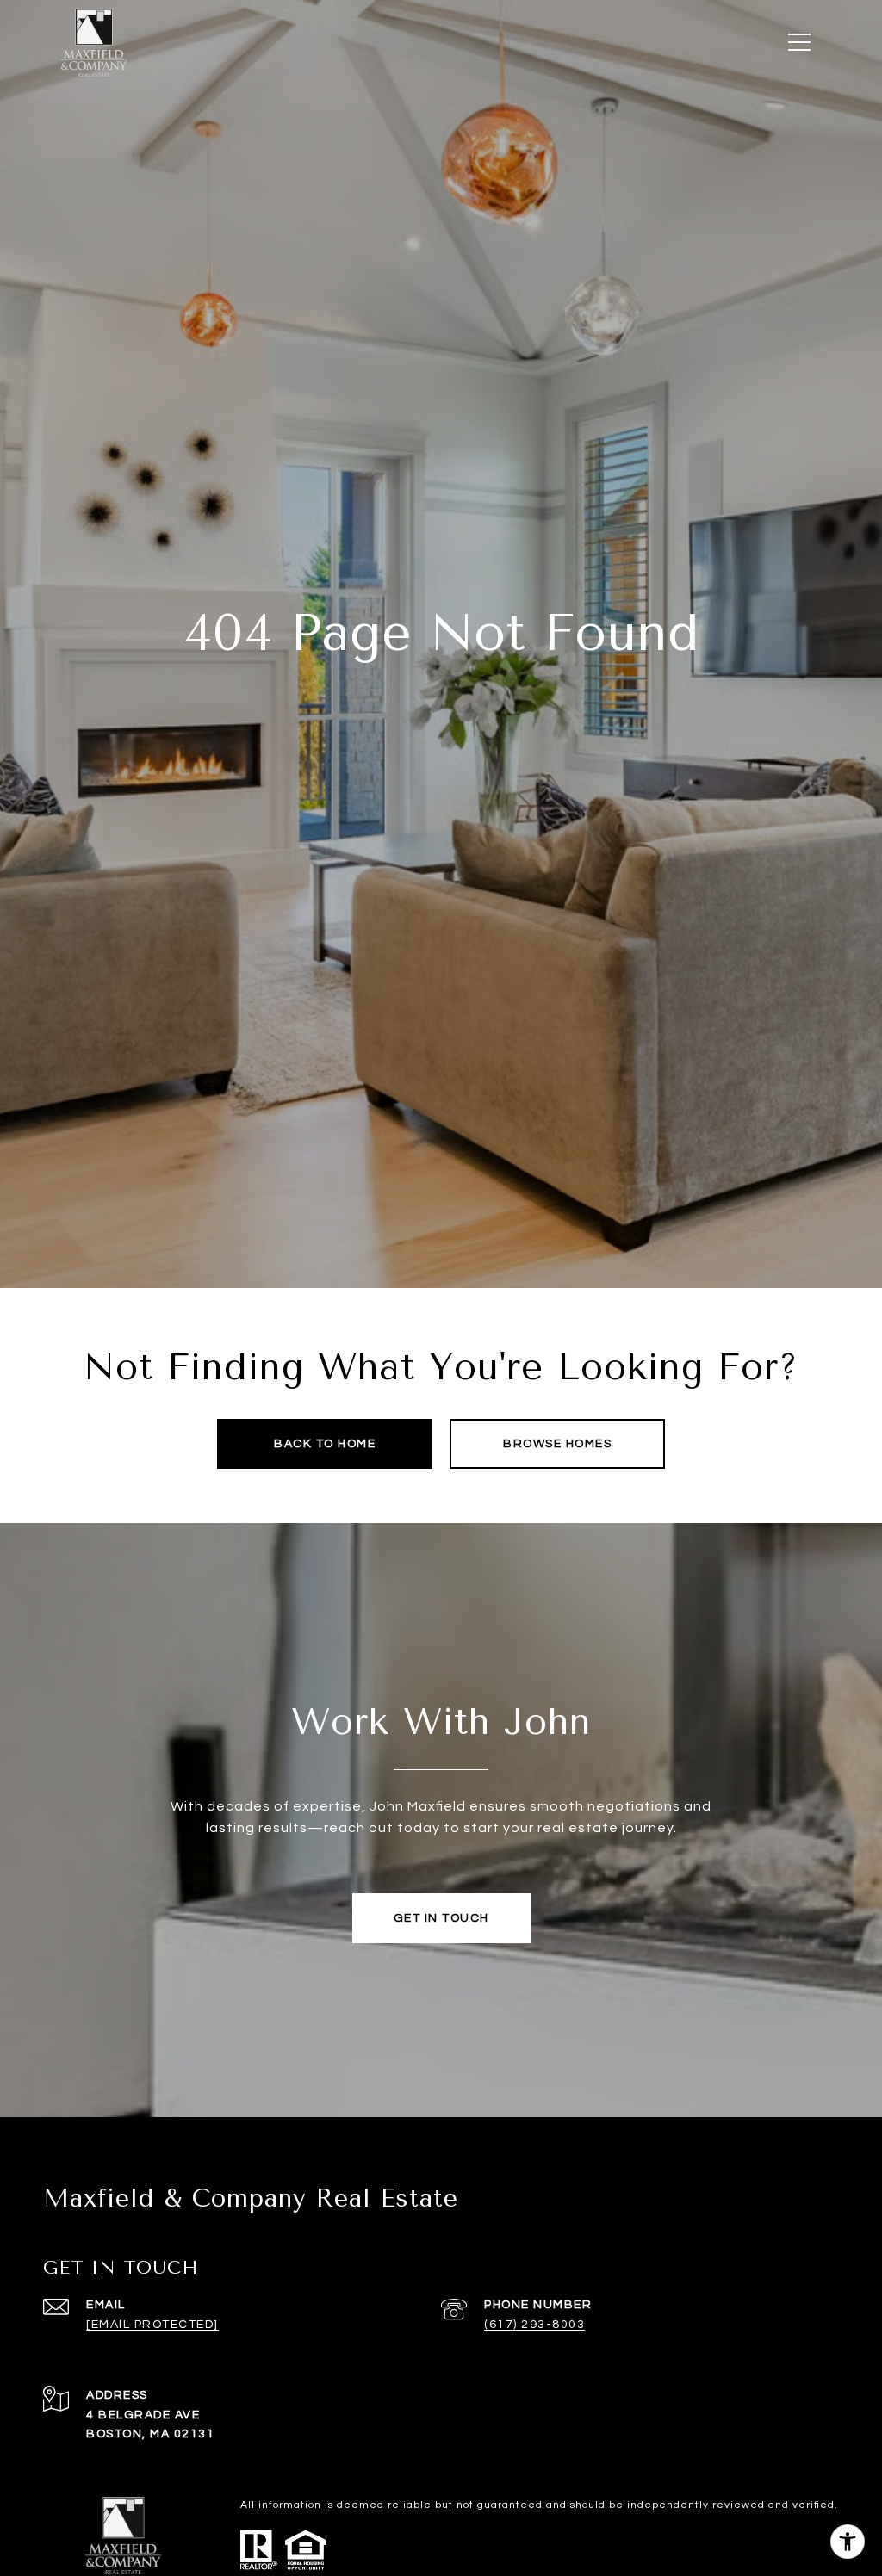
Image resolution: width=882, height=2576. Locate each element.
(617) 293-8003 (534, 2325)
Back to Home (325, 1444)
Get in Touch (441, 1918)
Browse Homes (557, 1444)
